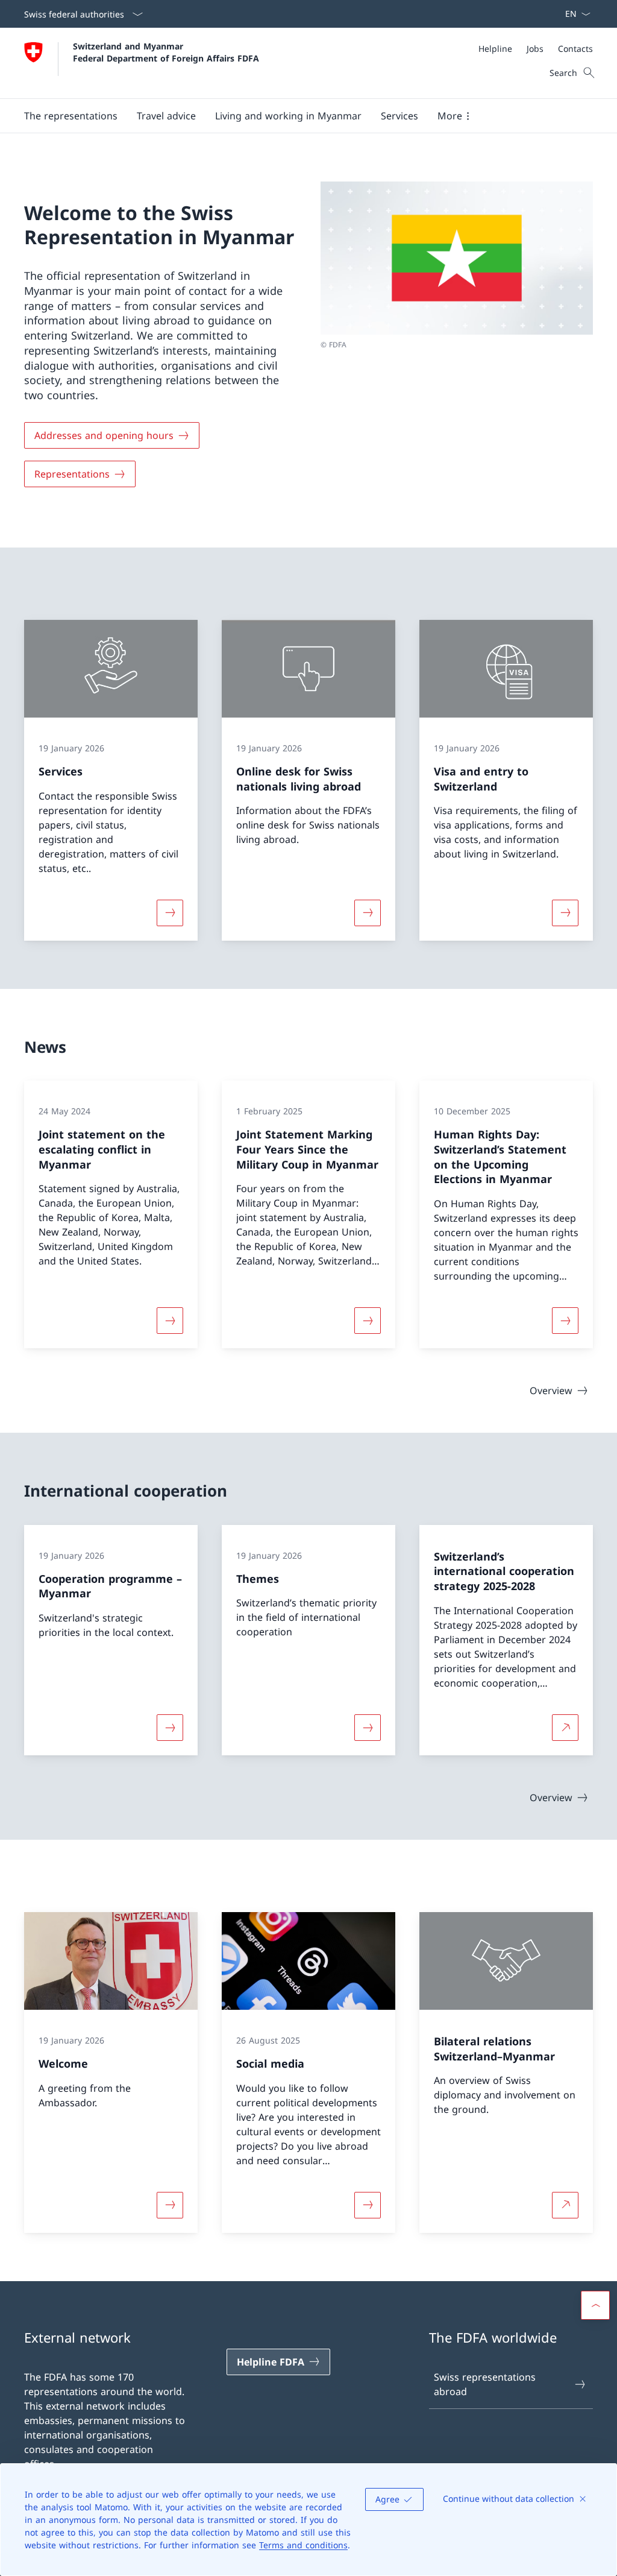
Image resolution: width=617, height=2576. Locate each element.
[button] (71, 116)
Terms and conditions (303, 2545)
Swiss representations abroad (485, 2384)
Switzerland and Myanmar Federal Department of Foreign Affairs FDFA (166, 52)
